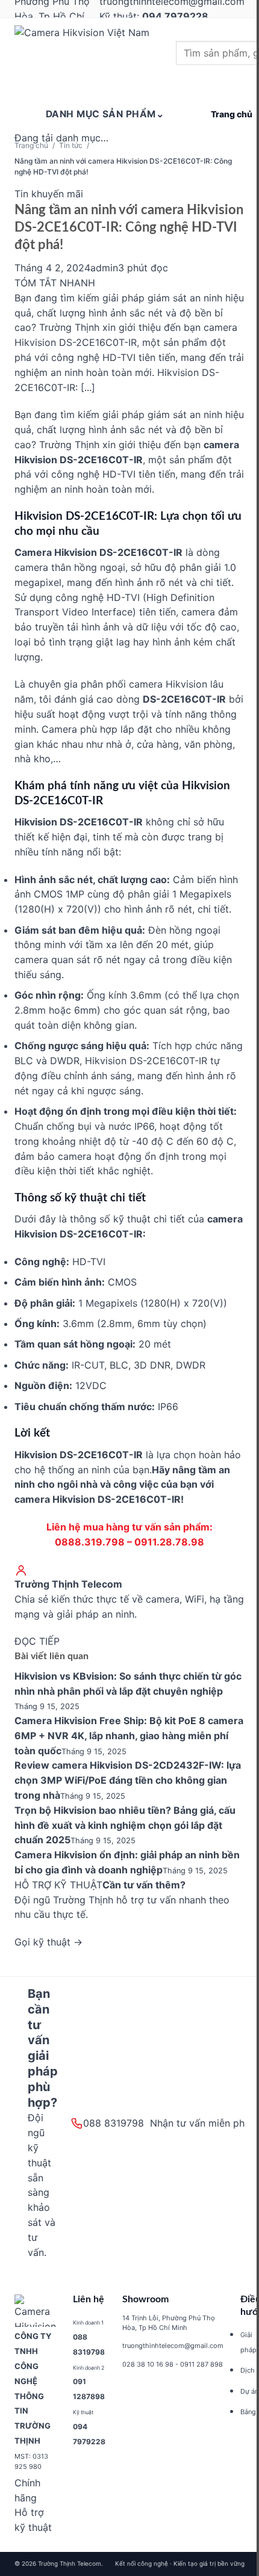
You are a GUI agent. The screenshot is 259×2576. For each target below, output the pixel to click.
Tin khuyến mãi (49, 194)
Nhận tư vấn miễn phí (198, 2123)
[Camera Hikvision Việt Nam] (90, 55)
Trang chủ (31, 145)
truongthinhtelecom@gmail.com (173, 2346)
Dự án (249, 2391)
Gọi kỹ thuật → (48, 1942)
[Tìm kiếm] (194, 86)
